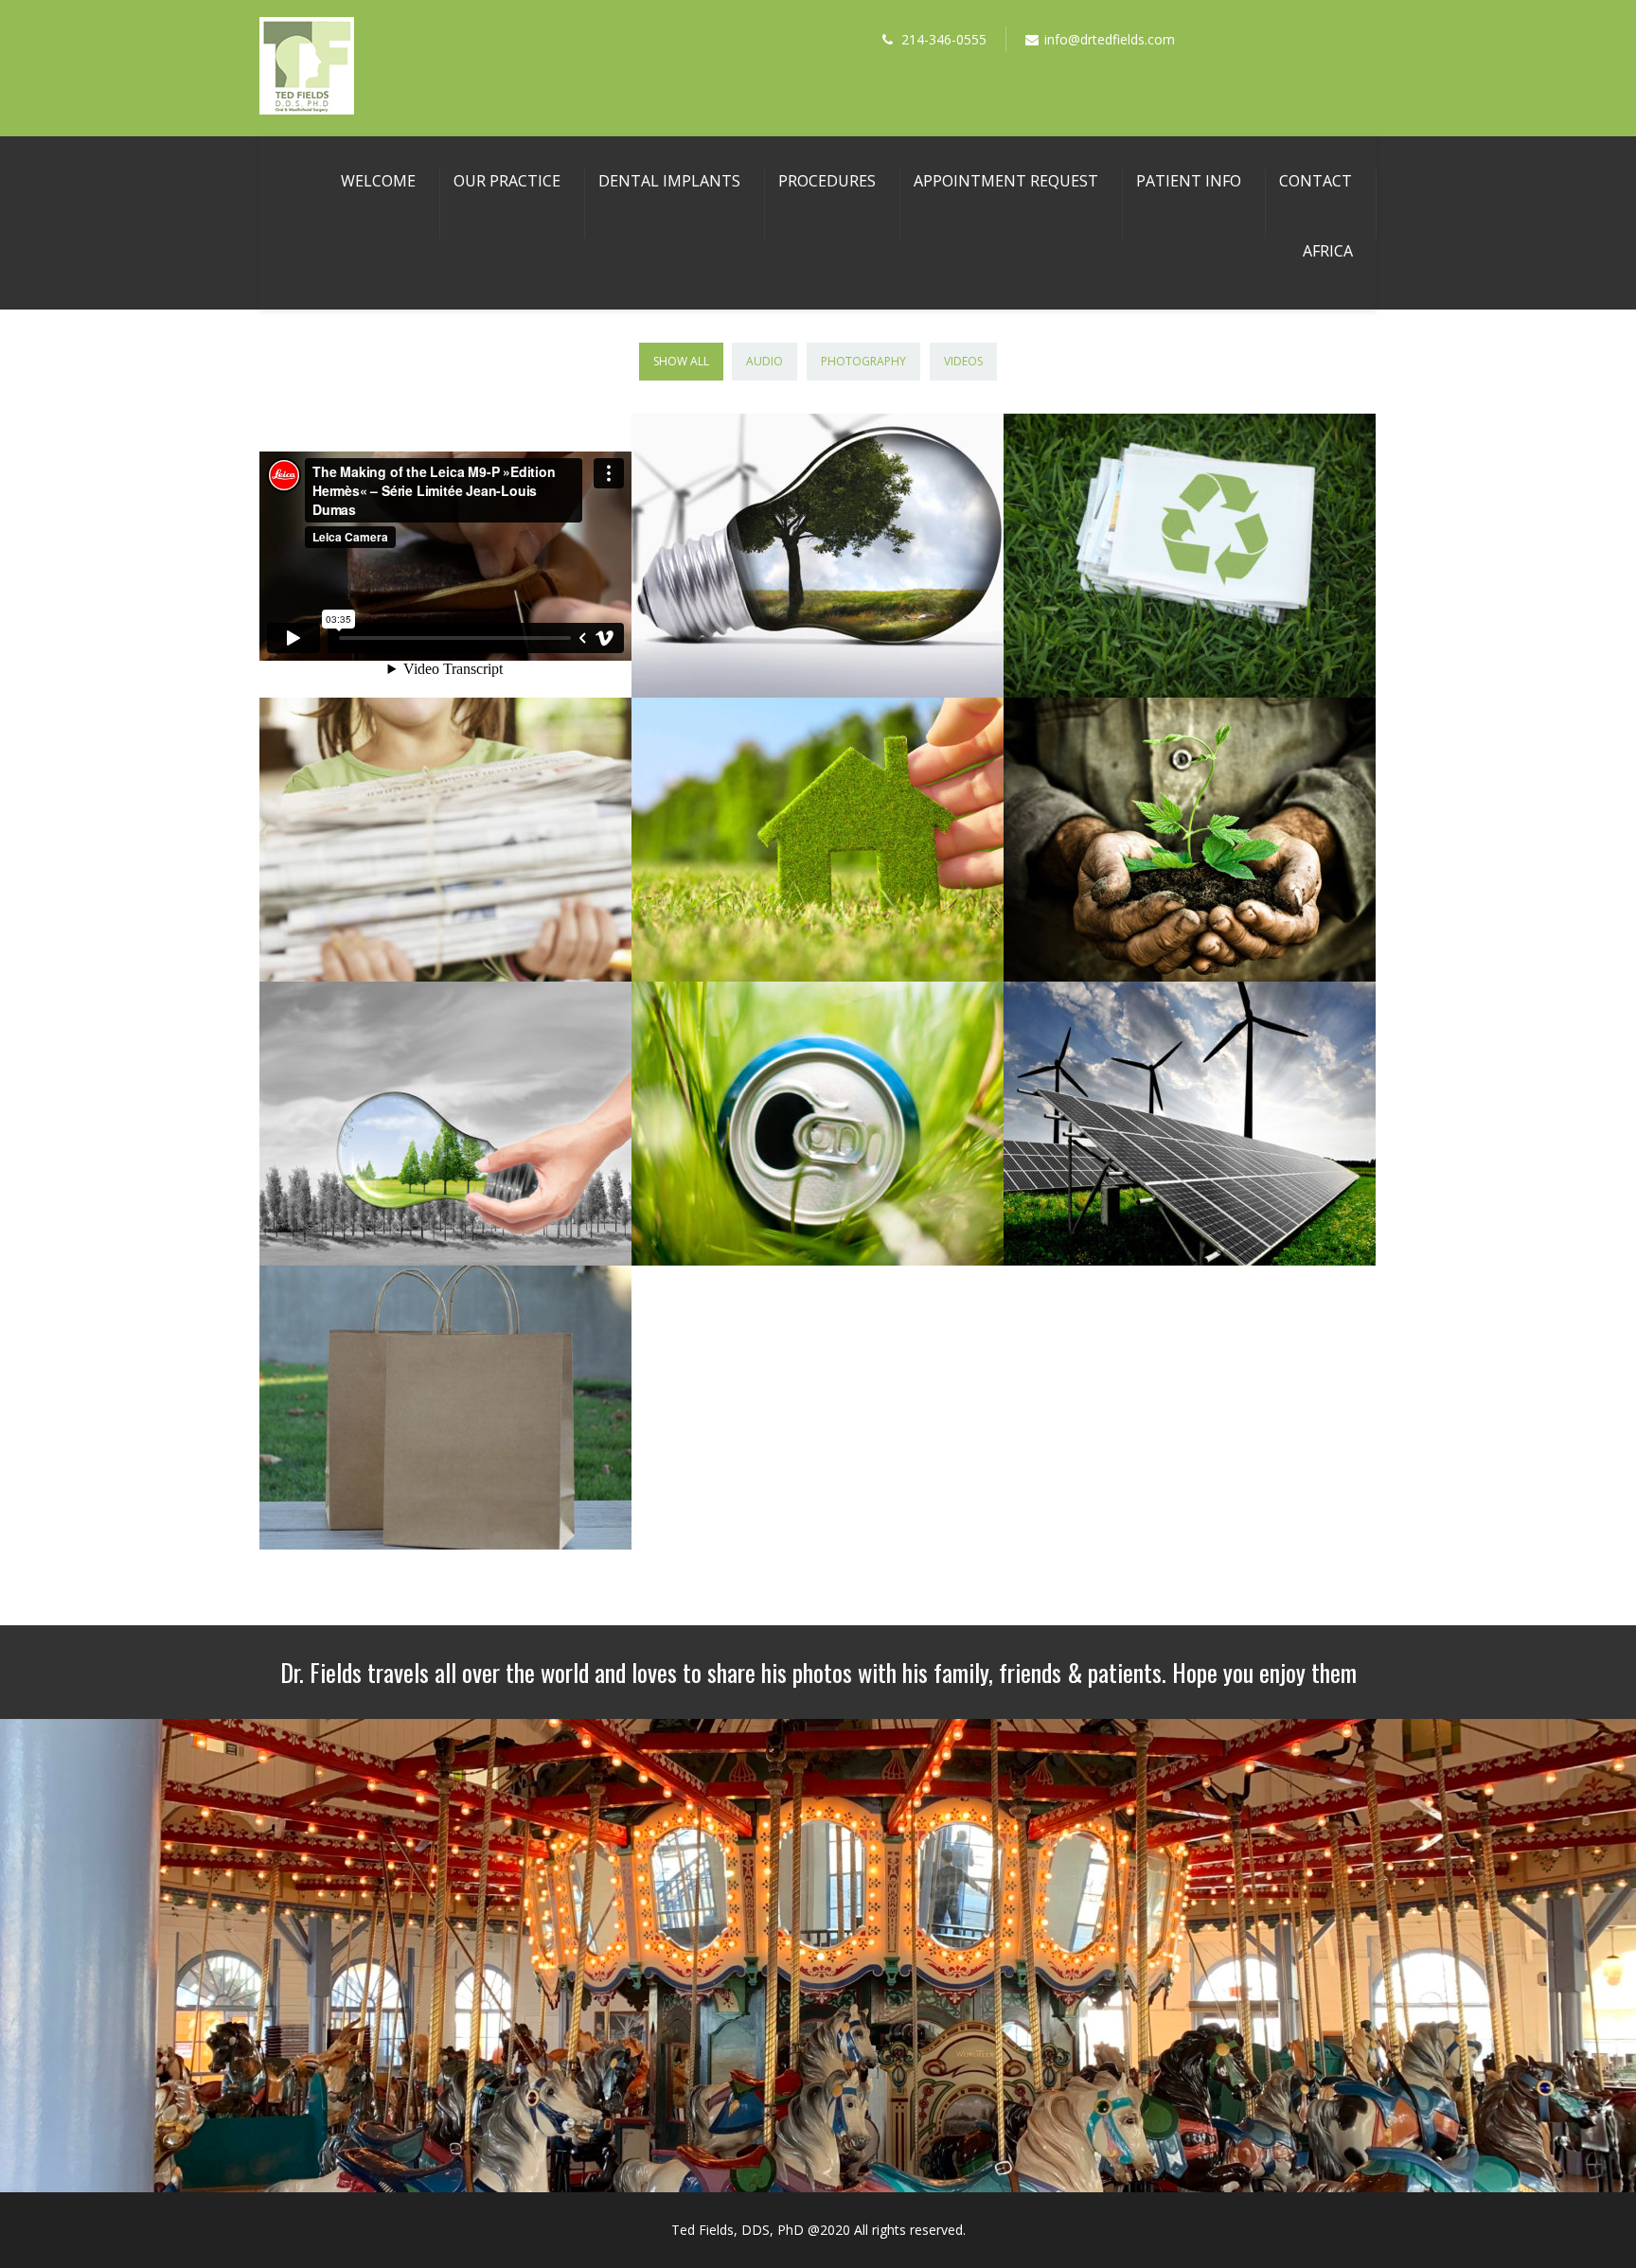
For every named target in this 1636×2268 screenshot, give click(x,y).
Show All (681, 361)
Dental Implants (669, 181)
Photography (863, 361)
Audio (765, 361)
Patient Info (1189, 181)
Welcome (378, 181)
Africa (1328, 251)
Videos (963, 361)
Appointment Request (1006, 181)
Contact (1316, 181)
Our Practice (507, 181)
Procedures (827, 181)
